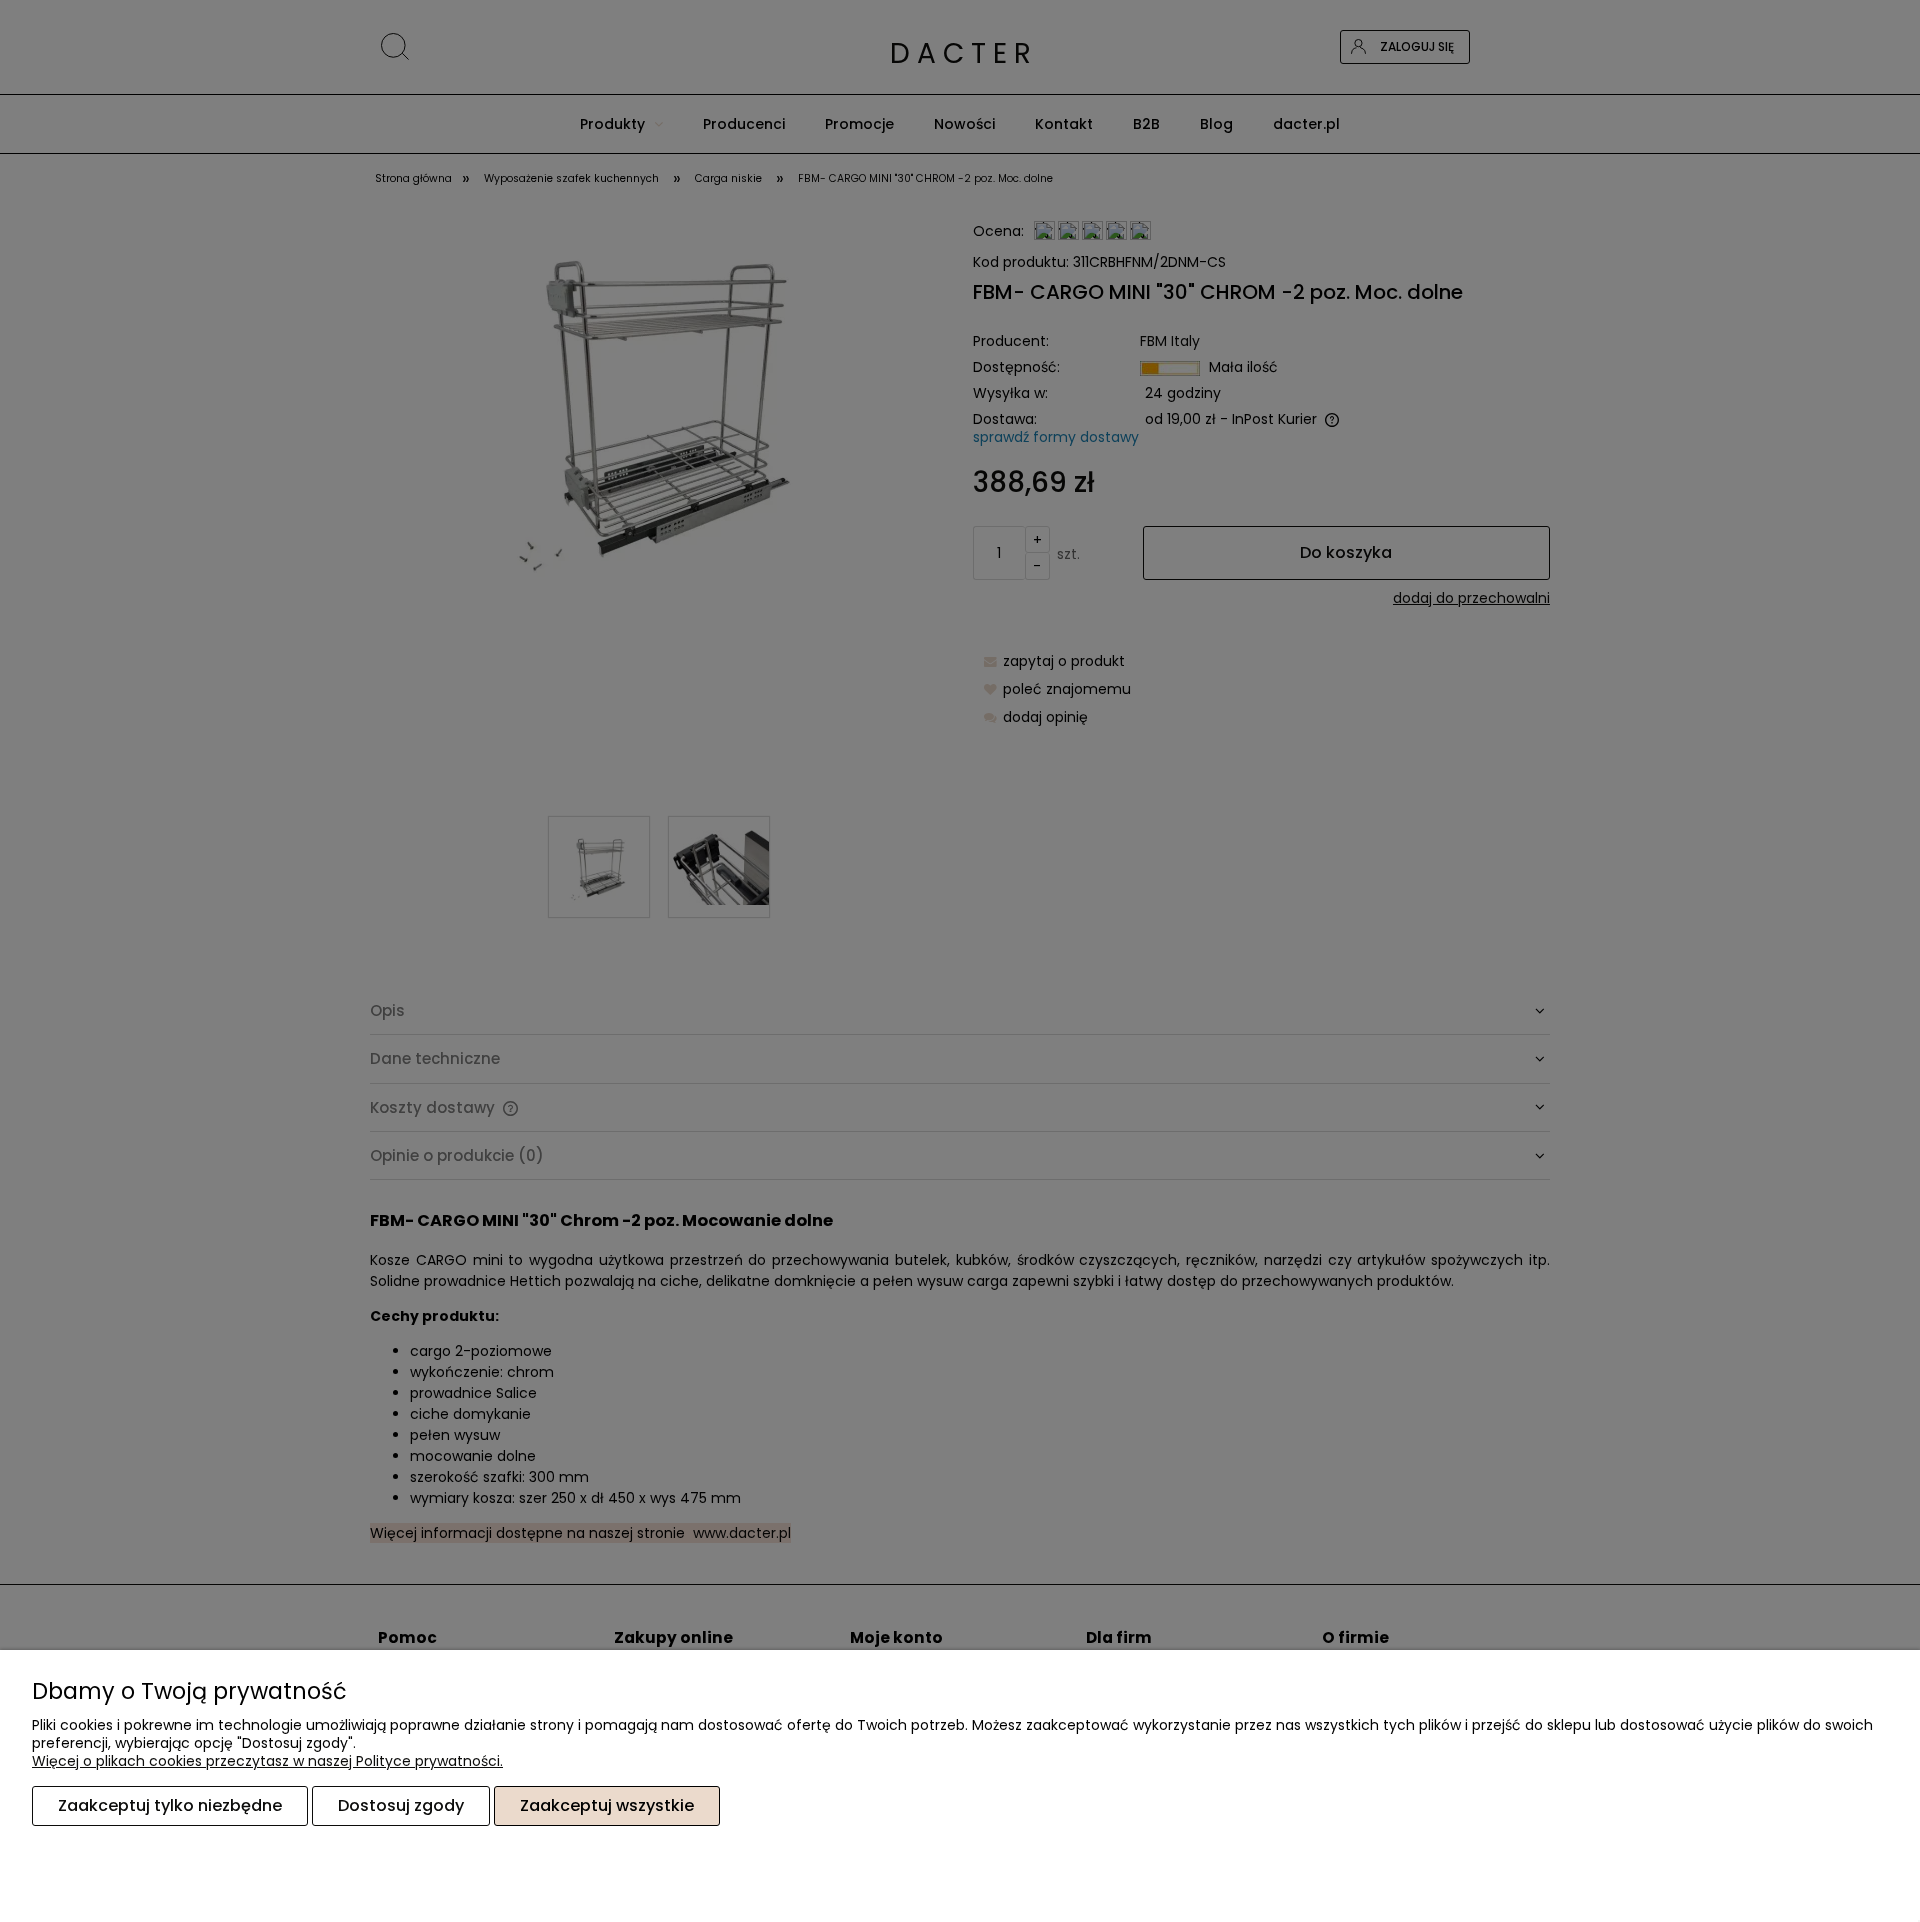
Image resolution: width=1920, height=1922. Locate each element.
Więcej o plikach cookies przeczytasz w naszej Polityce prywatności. (267, 1761)
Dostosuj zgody (401, 1805)
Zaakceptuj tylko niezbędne (170, 1805)
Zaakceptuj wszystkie (607, 1805)
